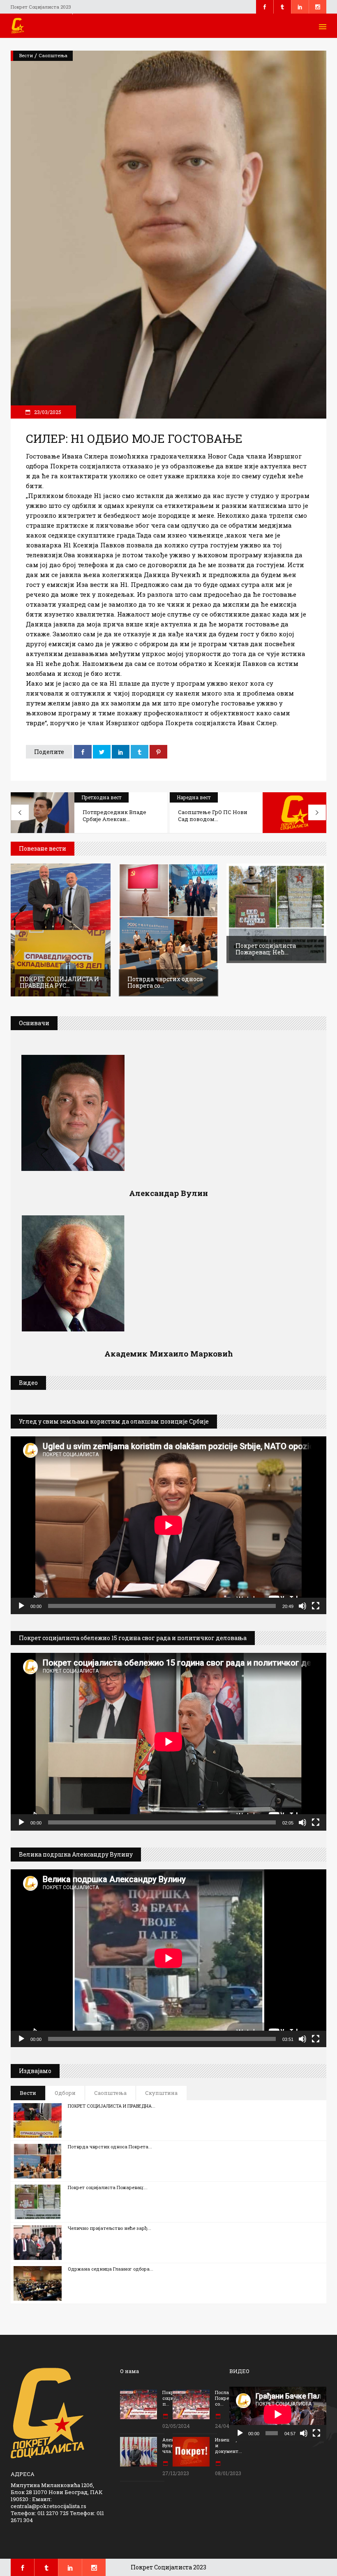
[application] (168, 1525)
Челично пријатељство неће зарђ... (110, 2228)
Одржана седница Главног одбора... (111, 2269)
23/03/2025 (47, 412)
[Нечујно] (302, 1606)
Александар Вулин (168, 1193)
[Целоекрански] (316, 1606)
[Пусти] (21, 1606)
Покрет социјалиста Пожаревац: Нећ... (266, 949)
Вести (26, 55)
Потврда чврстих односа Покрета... (110, 2147)
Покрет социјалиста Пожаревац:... (108, 2187)
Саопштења (53, 55)
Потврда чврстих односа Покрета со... (165, 982)
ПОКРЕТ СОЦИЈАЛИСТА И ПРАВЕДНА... (112, 2106)
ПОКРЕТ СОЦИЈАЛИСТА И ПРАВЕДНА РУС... (59, 982)
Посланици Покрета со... (228, 2398)
